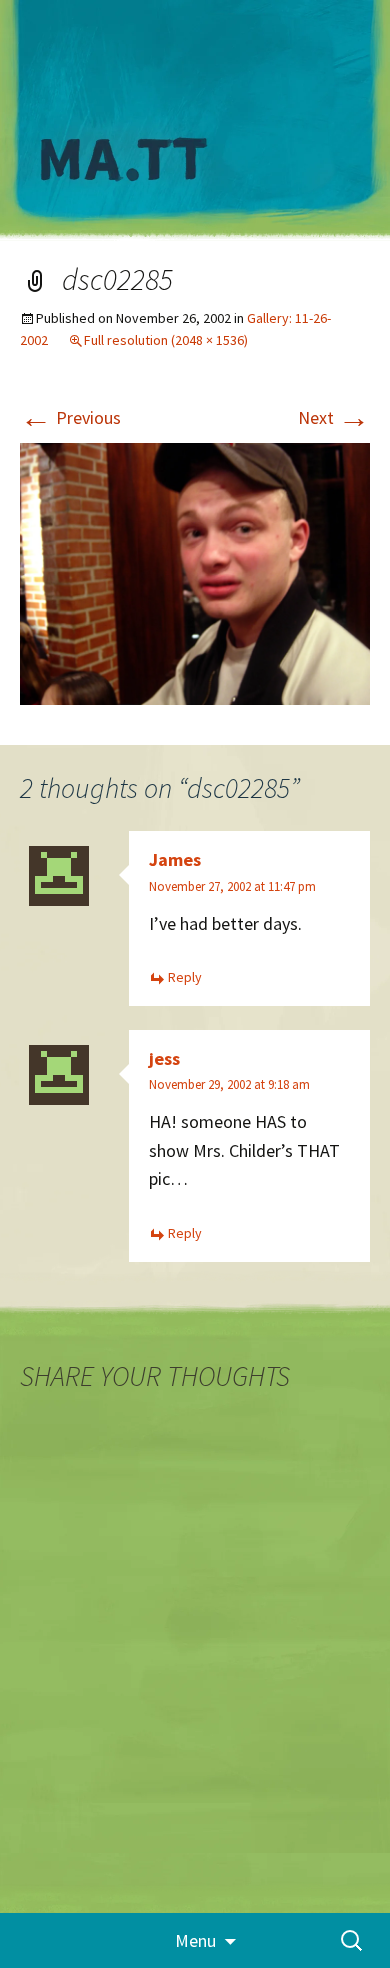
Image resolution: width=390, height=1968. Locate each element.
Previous (70, 417)
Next (334, 417)
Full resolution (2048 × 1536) (166, 340)
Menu (195, 1940)
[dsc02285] (195, 572)
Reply (185, 977)
